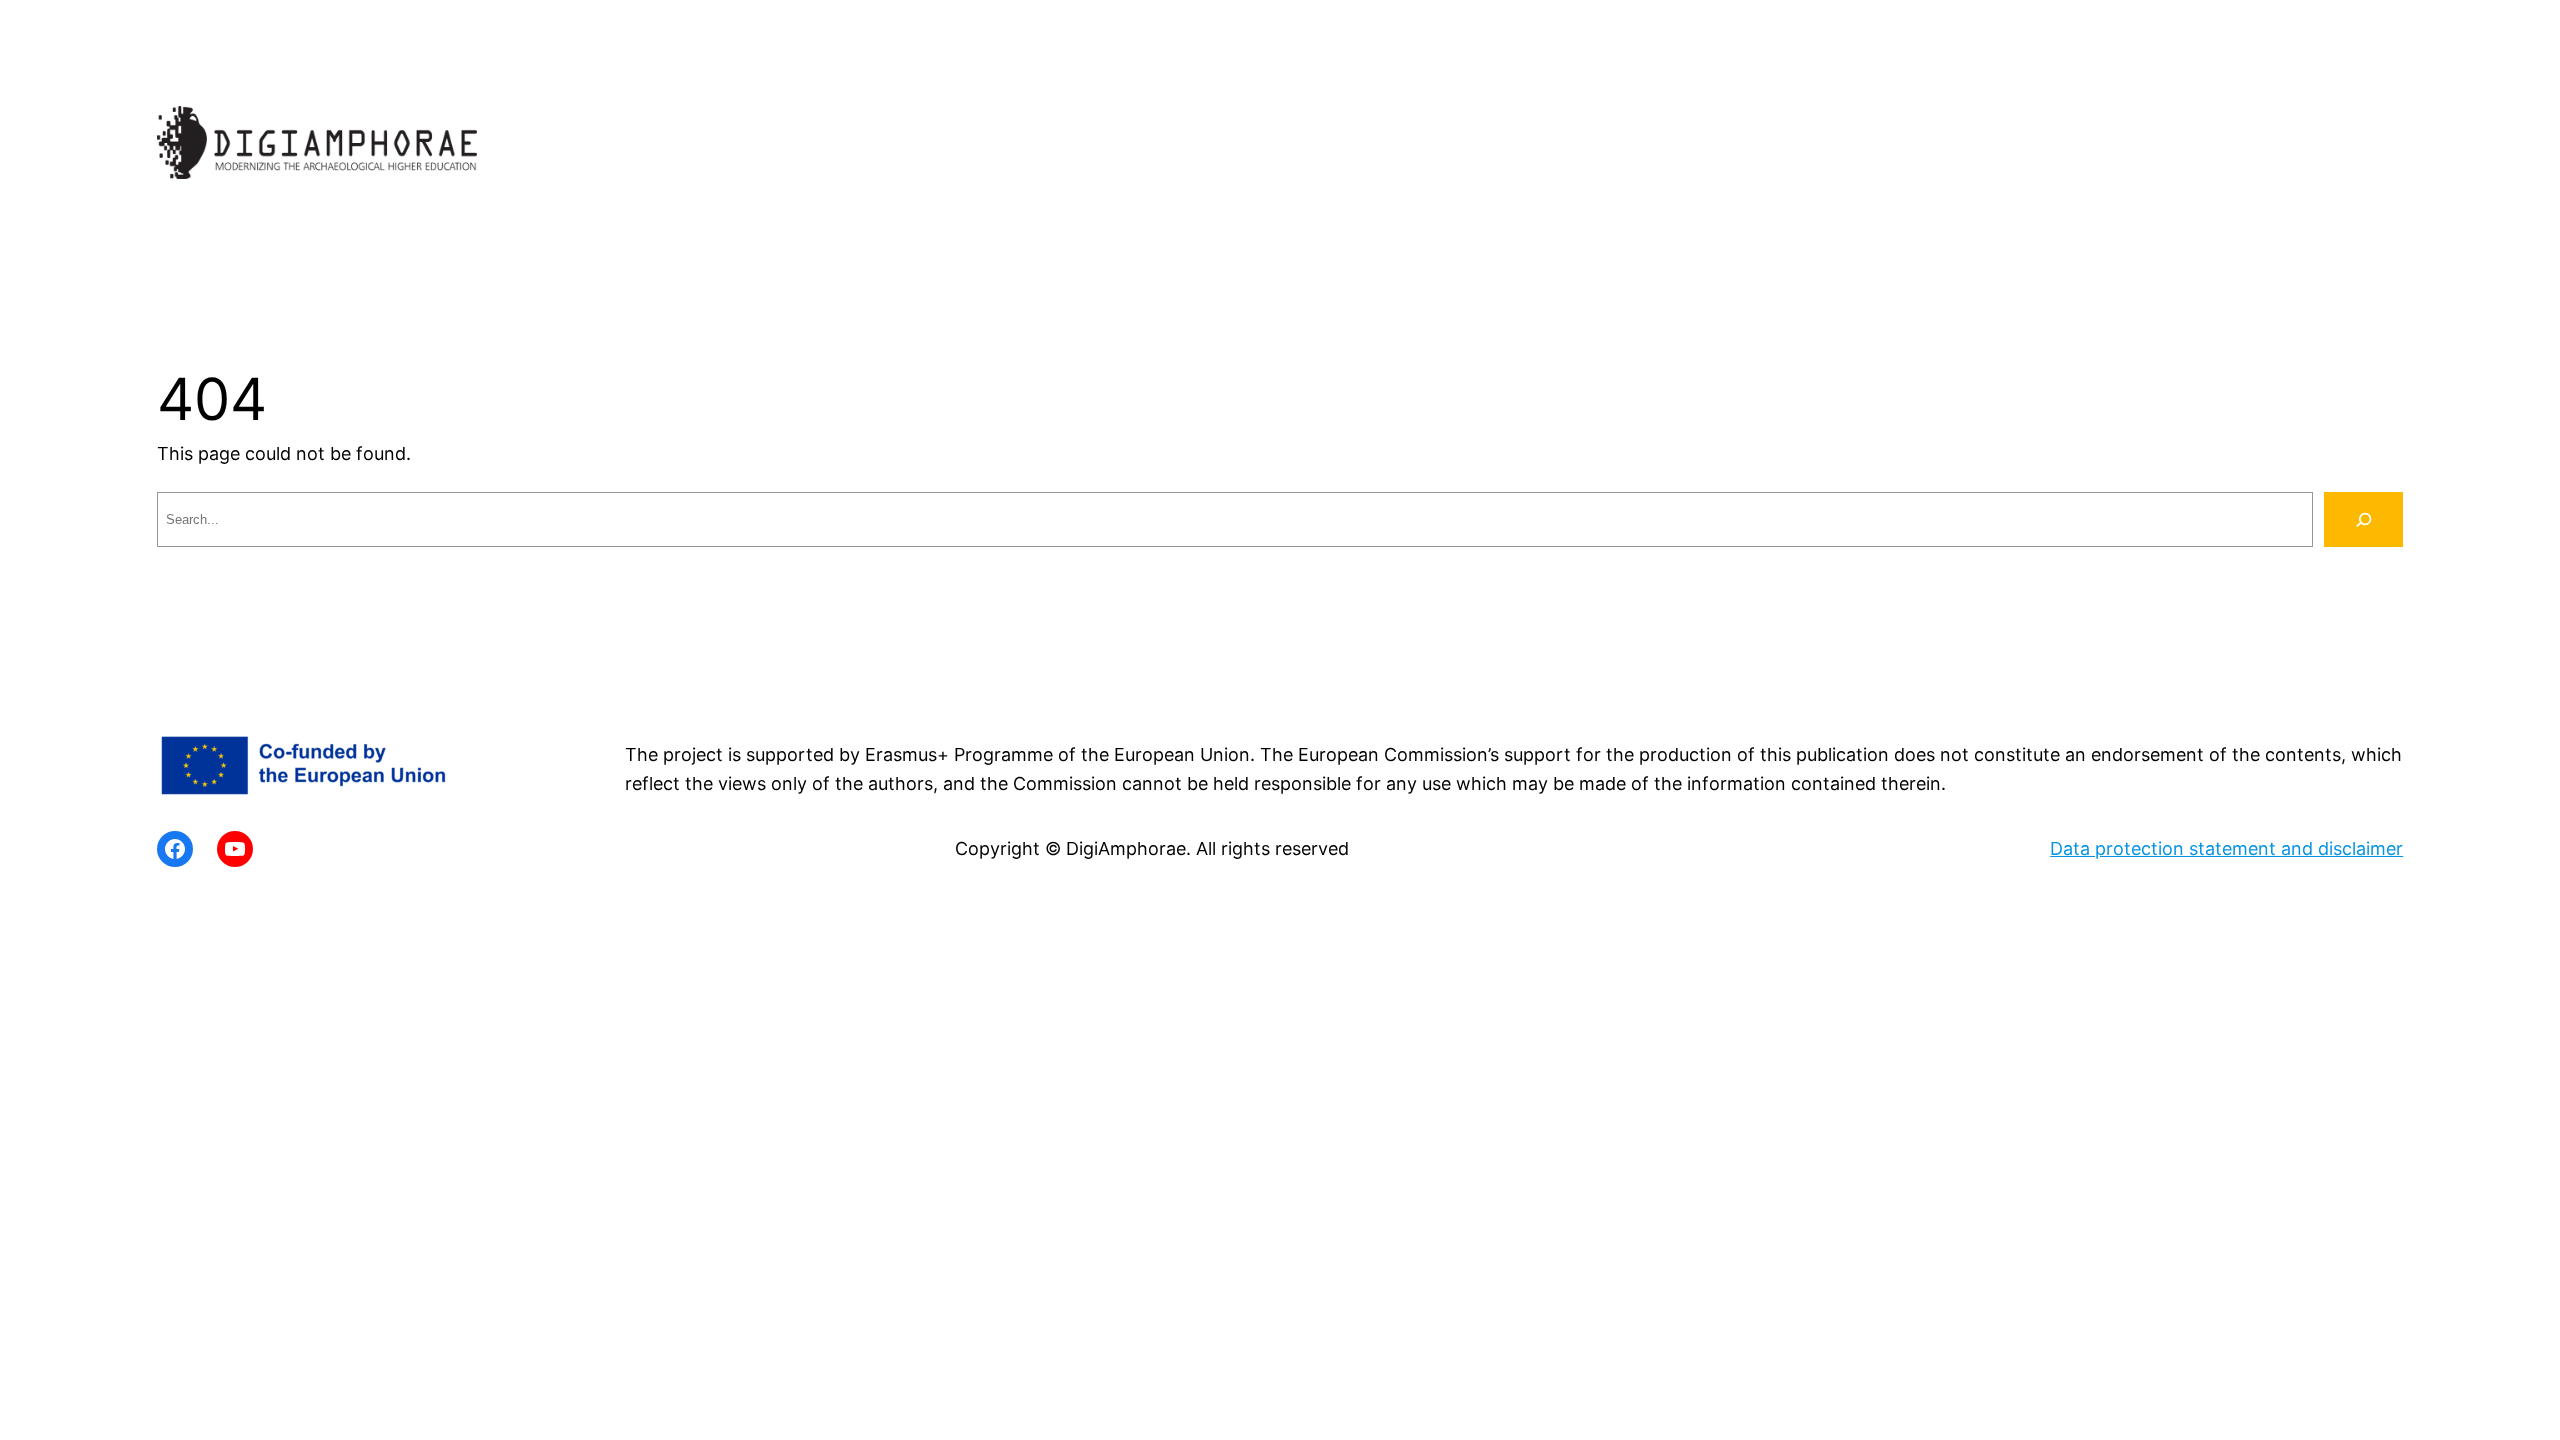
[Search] (2363, 519)
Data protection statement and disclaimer (2226, 848)
